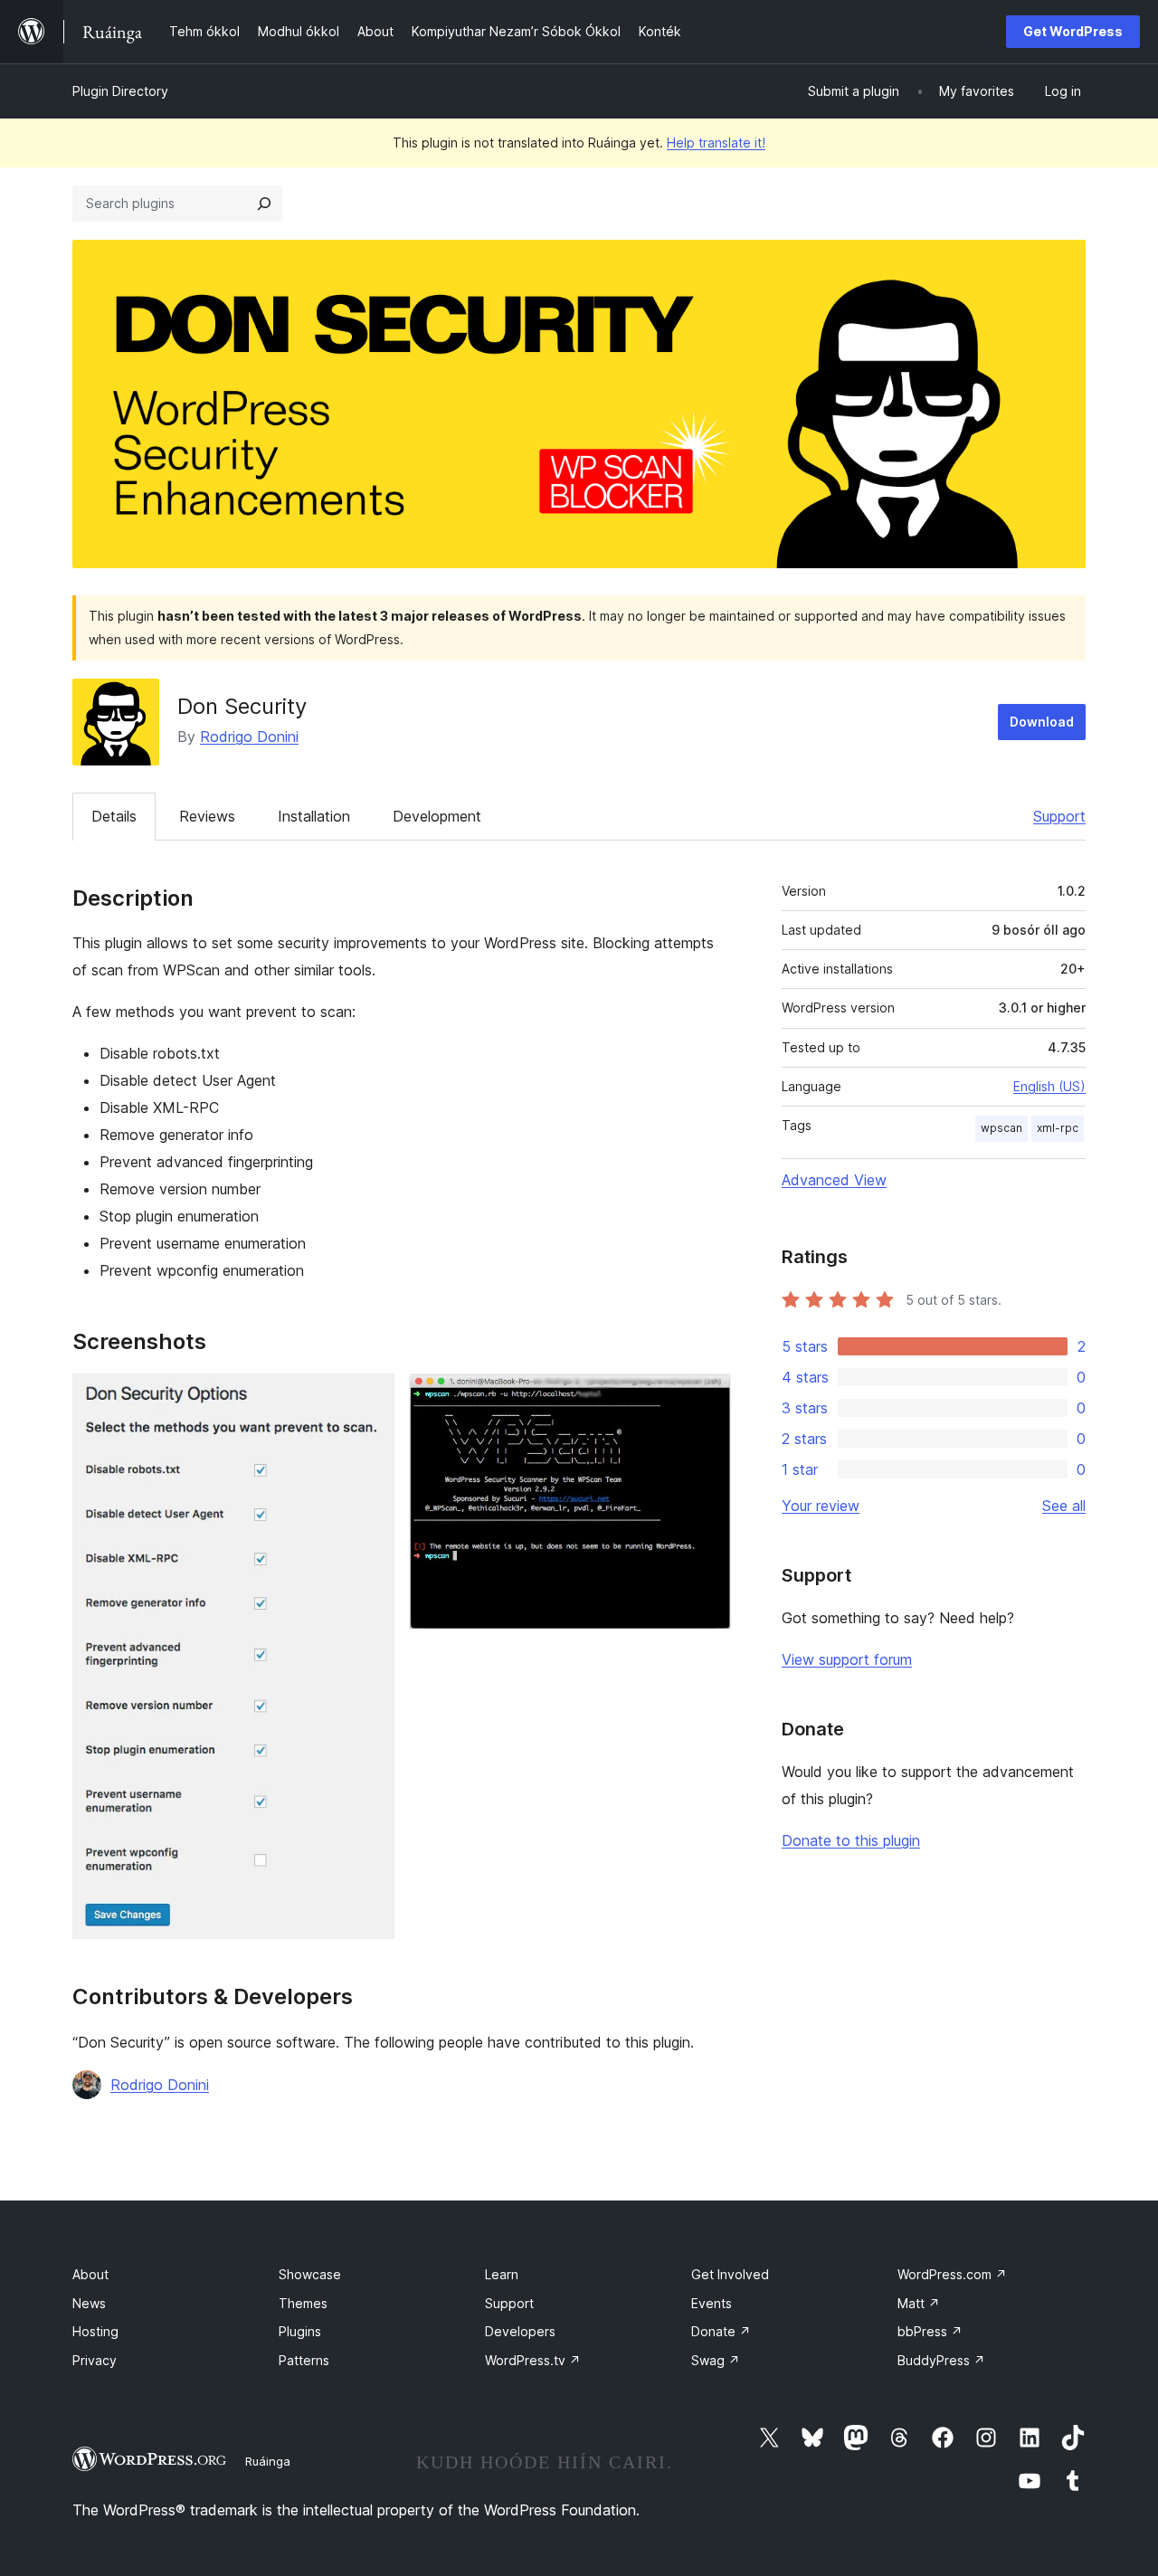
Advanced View (834, 1180)
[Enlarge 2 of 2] (707, 1398)
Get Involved (730, 2274)
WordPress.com (952, 2274)
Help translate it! (716, 143)
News (89, 2303)
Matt (919, 2303)
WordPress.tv (533, 2360)
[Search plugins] (264, 204)
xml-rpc (1058, 1128)
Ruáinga (268, 2461)
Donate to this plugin (851, 1840)
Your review (821, 1506)
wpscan (1001, 1128)
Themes (303, 2303)
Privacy (95, 2360)
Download (1042, 722)
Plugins (300, 2331)
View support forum (847, 1659)
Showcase (310, 2274)
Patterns (304, 2360)
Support (1059, 816)
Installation (314, 816)
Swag (716, 2360)
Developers (520, 2331)
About (90, 2274)
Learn (502, 2274)
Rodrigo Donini (249, 737)
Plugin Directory (120, 91)
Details (114, 816)
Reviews (207, 816)
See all (1064, 1506)
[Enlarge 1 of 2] (370, 1398)
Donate (721, 2331)
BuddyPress (941, 2360)
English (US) (1049, 1086)
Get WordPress (1073, 31)
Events (712, 2303)
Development (437, 816)
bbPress (930, 2331)
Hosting (95, 2331)
